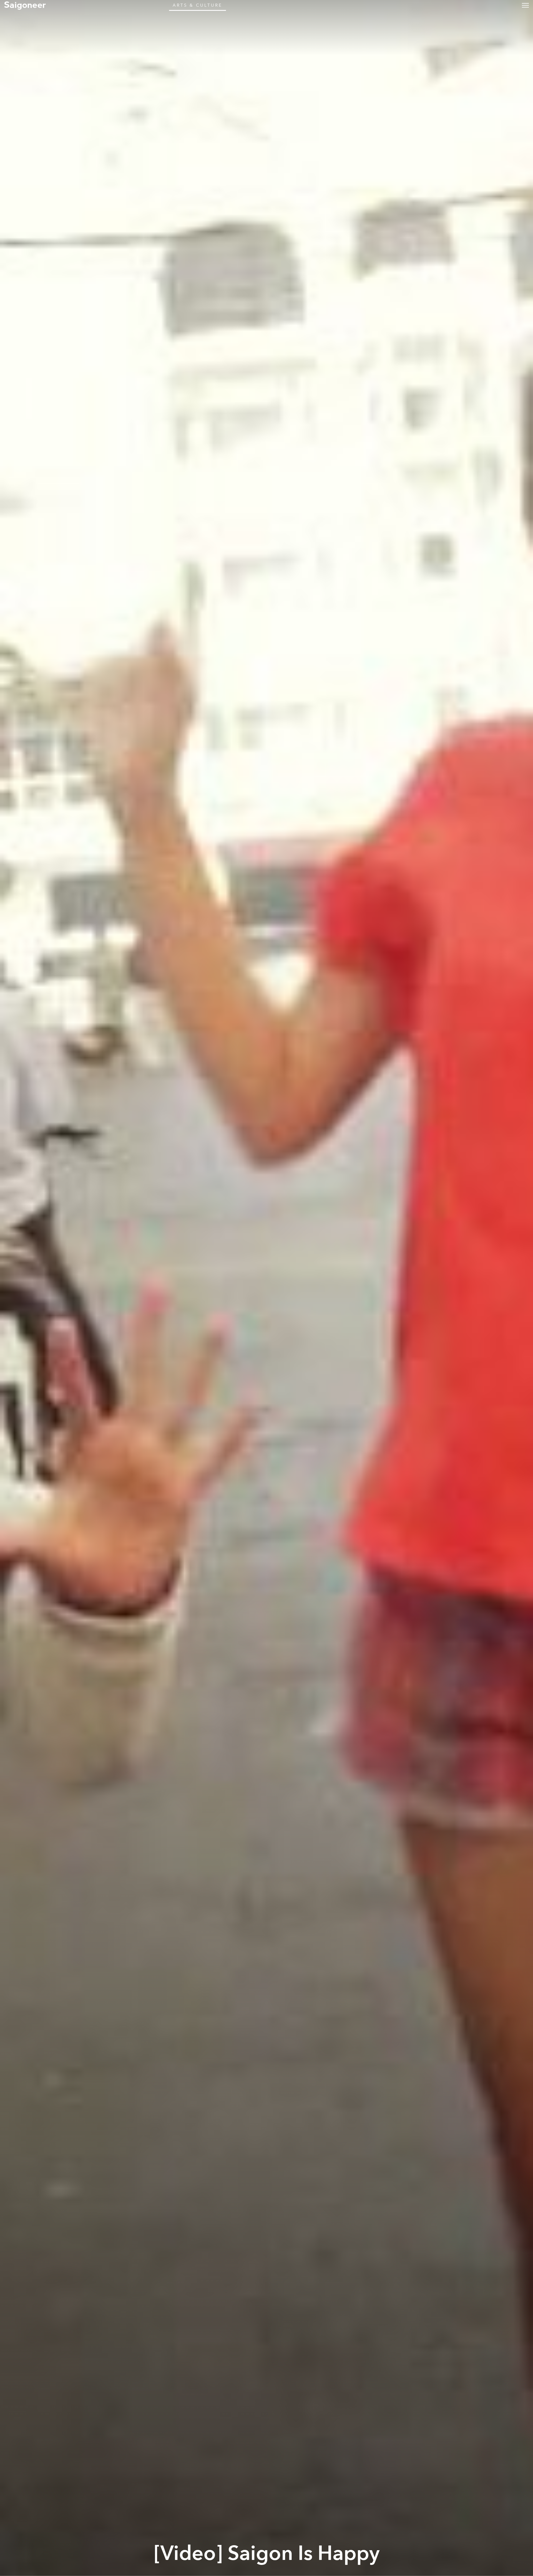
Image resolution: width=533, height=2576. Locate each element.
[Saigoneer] (25, 5)
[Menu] (525, 5)
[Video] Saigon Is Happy (267, 2554)
